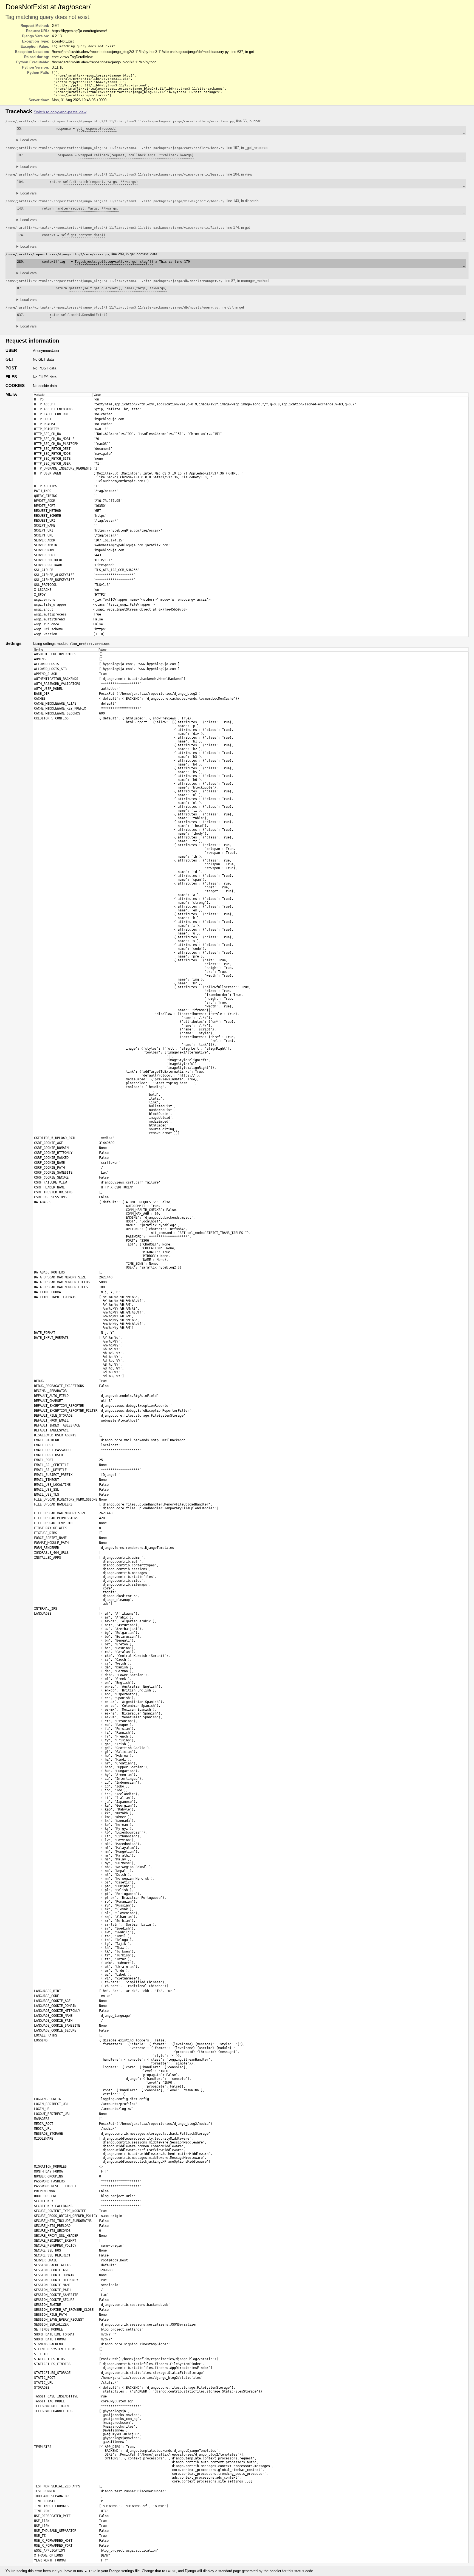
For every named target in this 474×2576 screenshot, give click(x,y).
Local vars (29, 140)
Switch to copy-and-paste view (60, 112)
